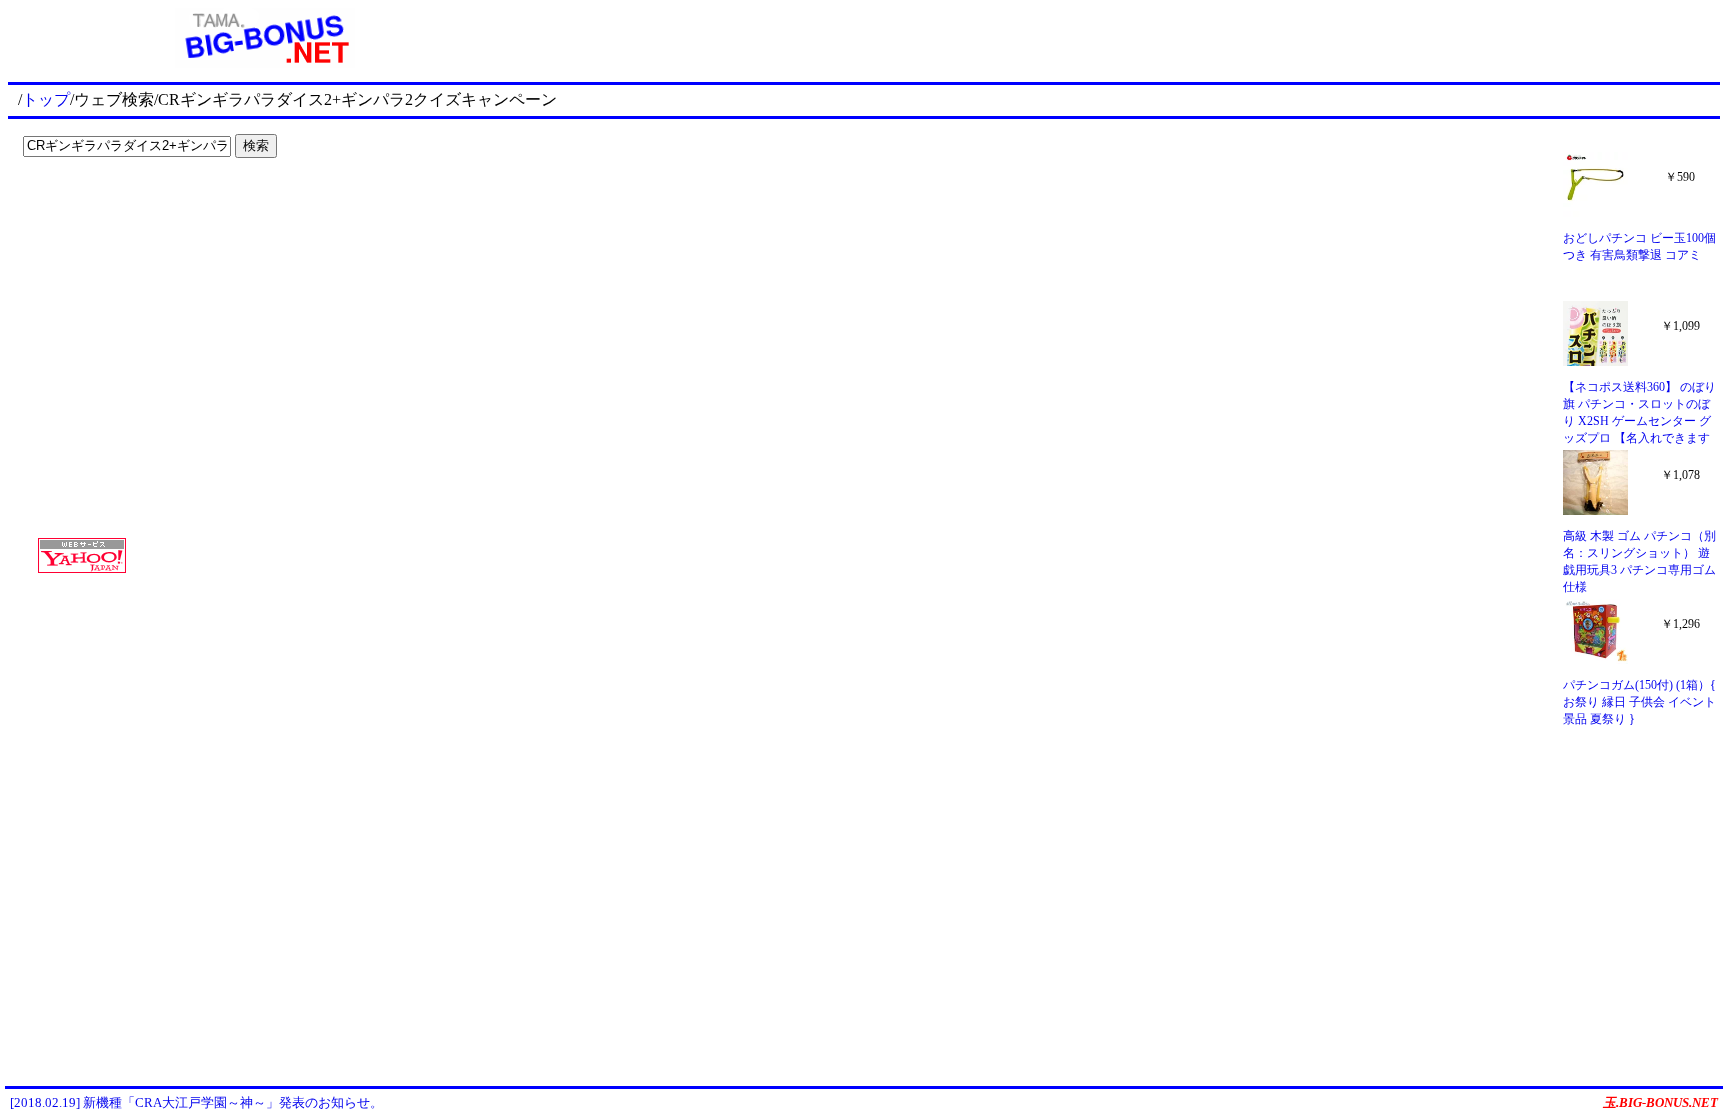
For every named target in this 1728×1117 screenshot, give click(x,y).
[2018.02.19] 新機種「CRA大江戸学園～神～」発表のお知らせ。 (196, 1102)
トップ (46, 99)
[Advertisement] (140, 206)
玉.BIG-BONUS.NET (1660, 1102)
